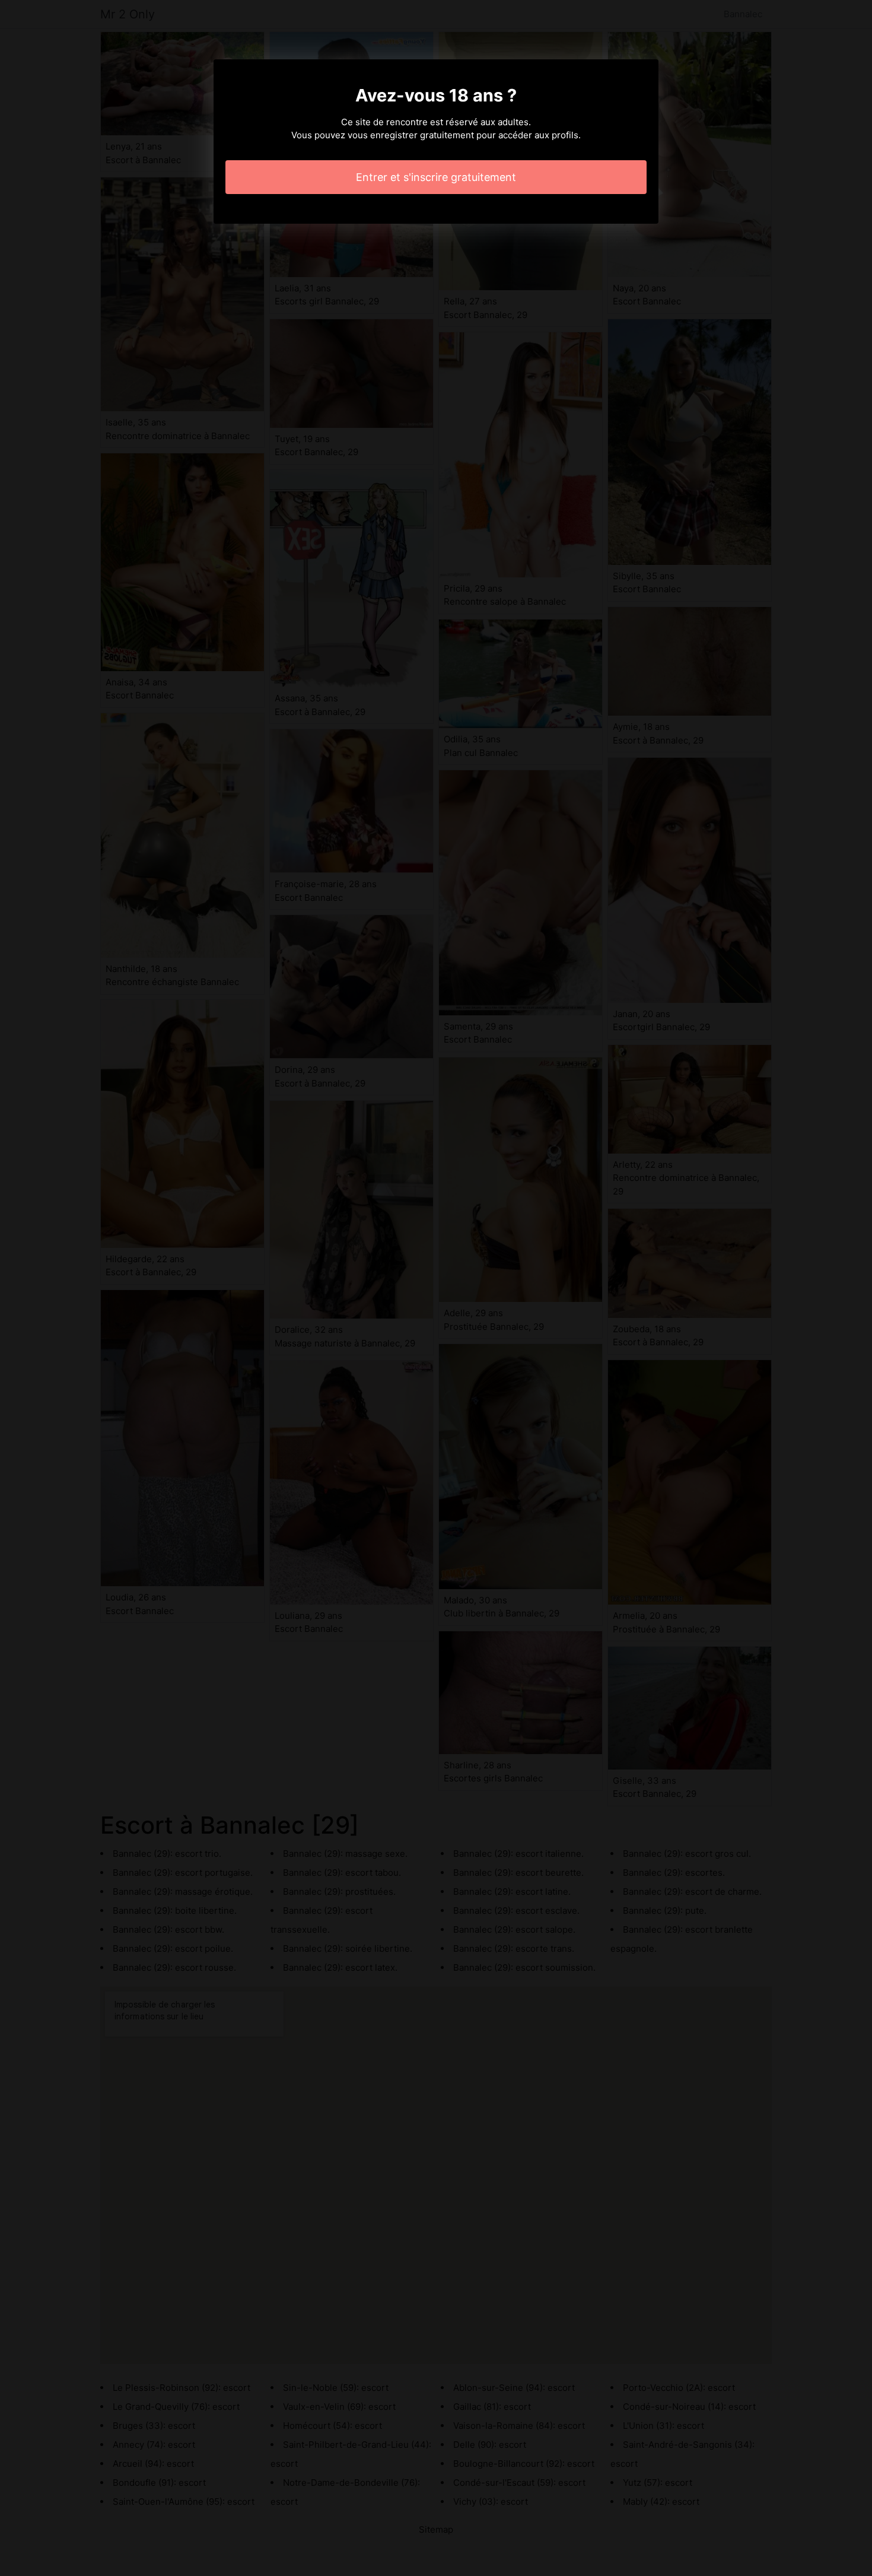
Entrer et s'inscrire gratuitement (436, 177)
